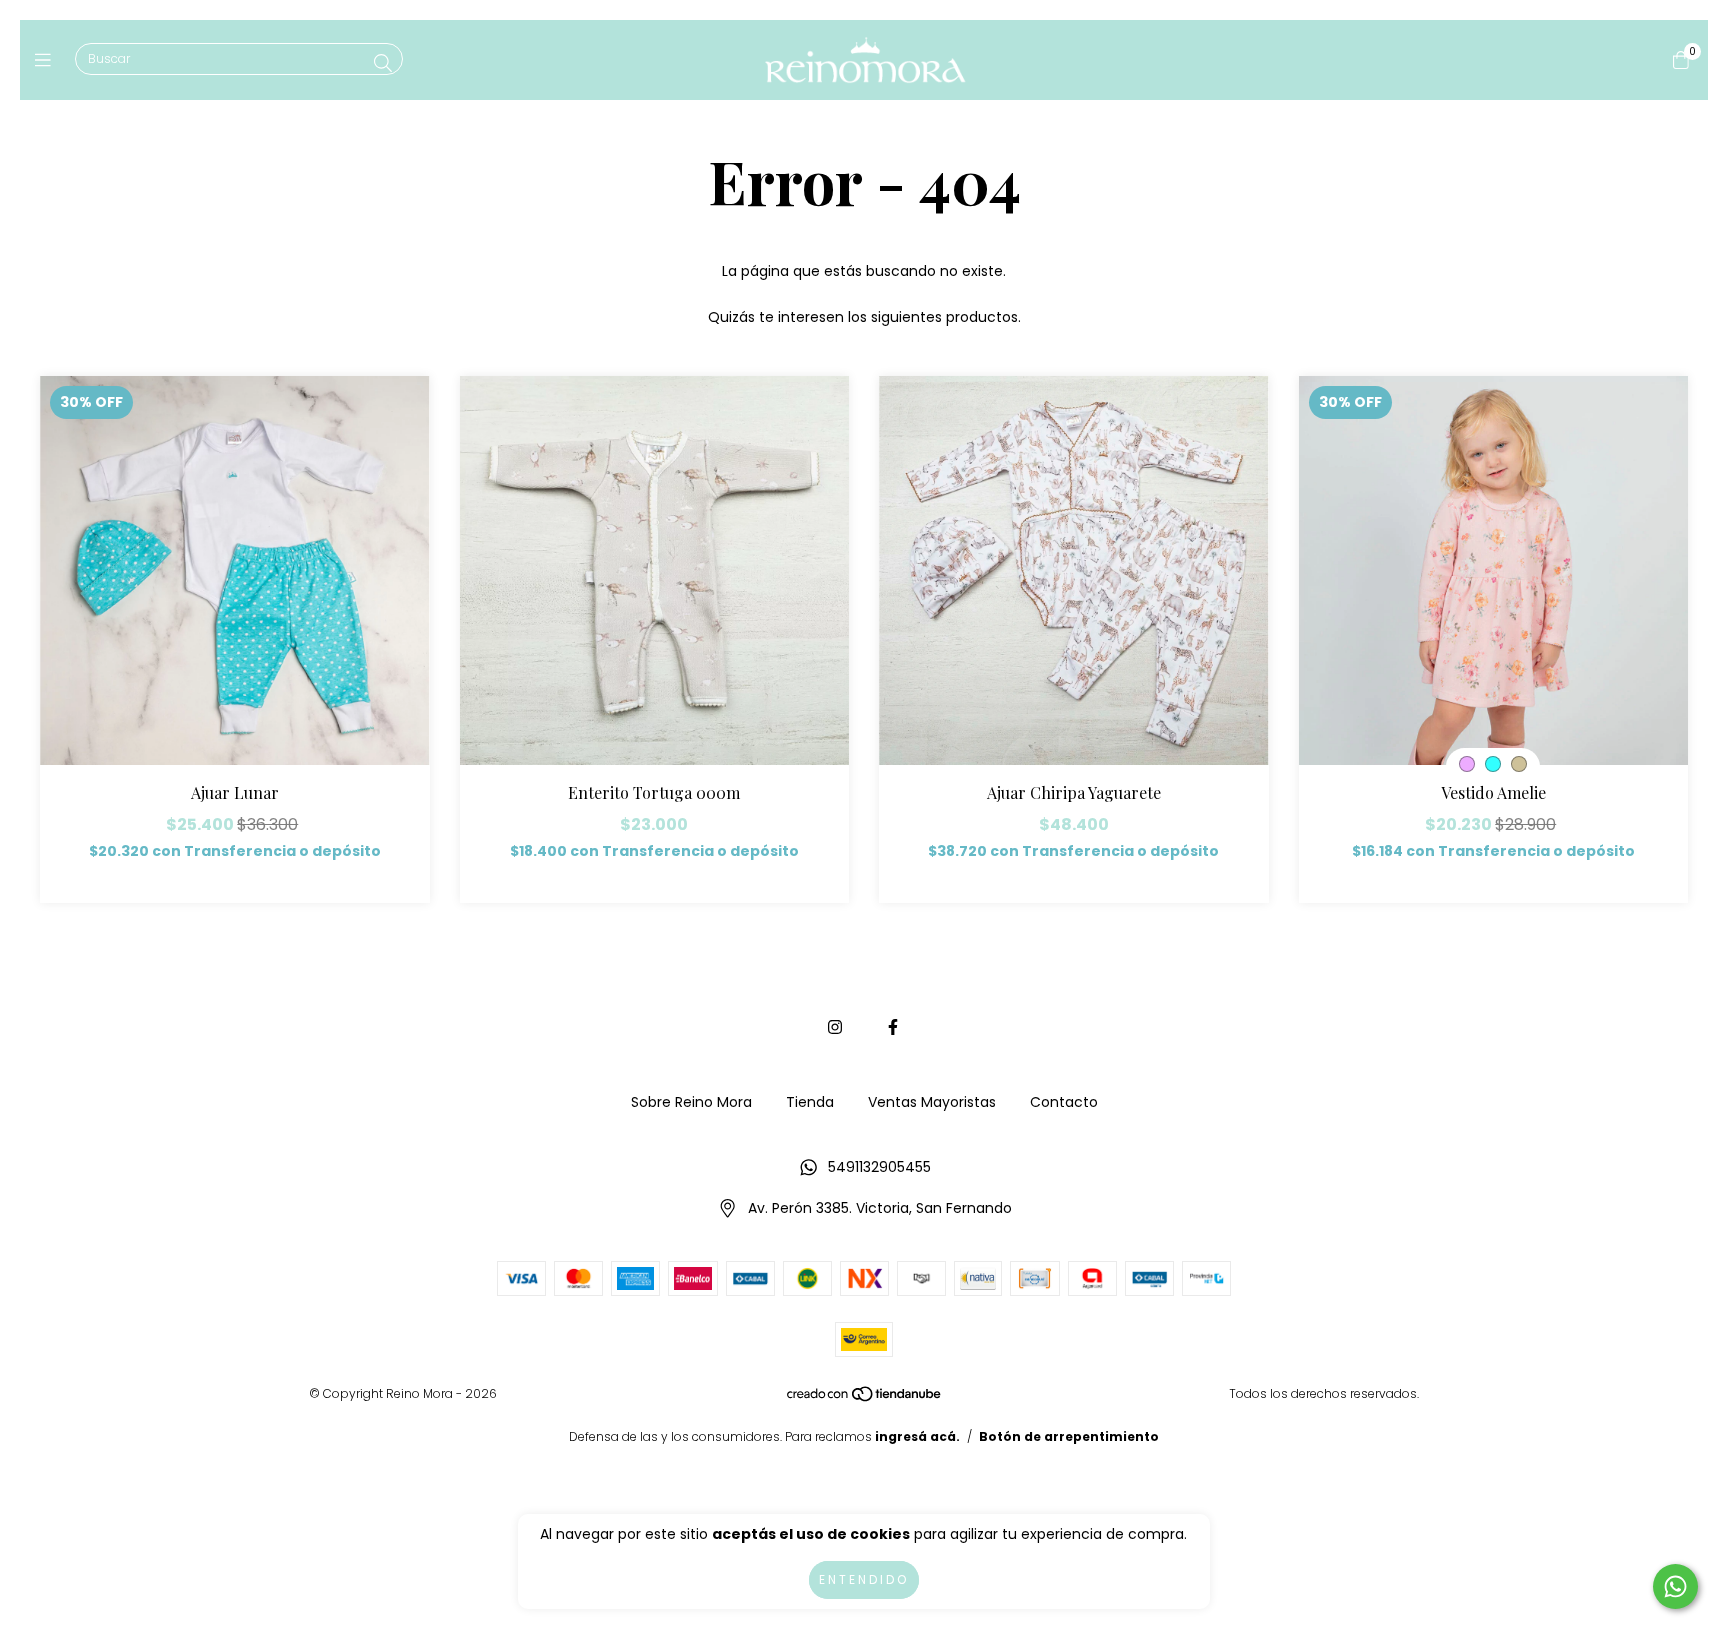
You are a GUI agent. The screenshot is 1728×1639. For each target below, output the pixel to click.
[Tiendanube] (865, 1398)
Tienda (810, 1102)
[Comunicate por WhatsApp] (1675, 1586)
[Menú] (47, 59)
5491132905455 (879, 1167)
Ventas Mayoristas (932, 1102)
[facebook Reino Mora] (893, 1027)
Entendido (864, 1579)
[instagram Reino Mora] (835, 1027)
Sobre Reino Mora (691, 1102)
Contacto (1064, 1102)
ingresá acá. (917, 1436)
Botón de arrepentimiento (1069, 1436)
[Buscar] (383, 63)
